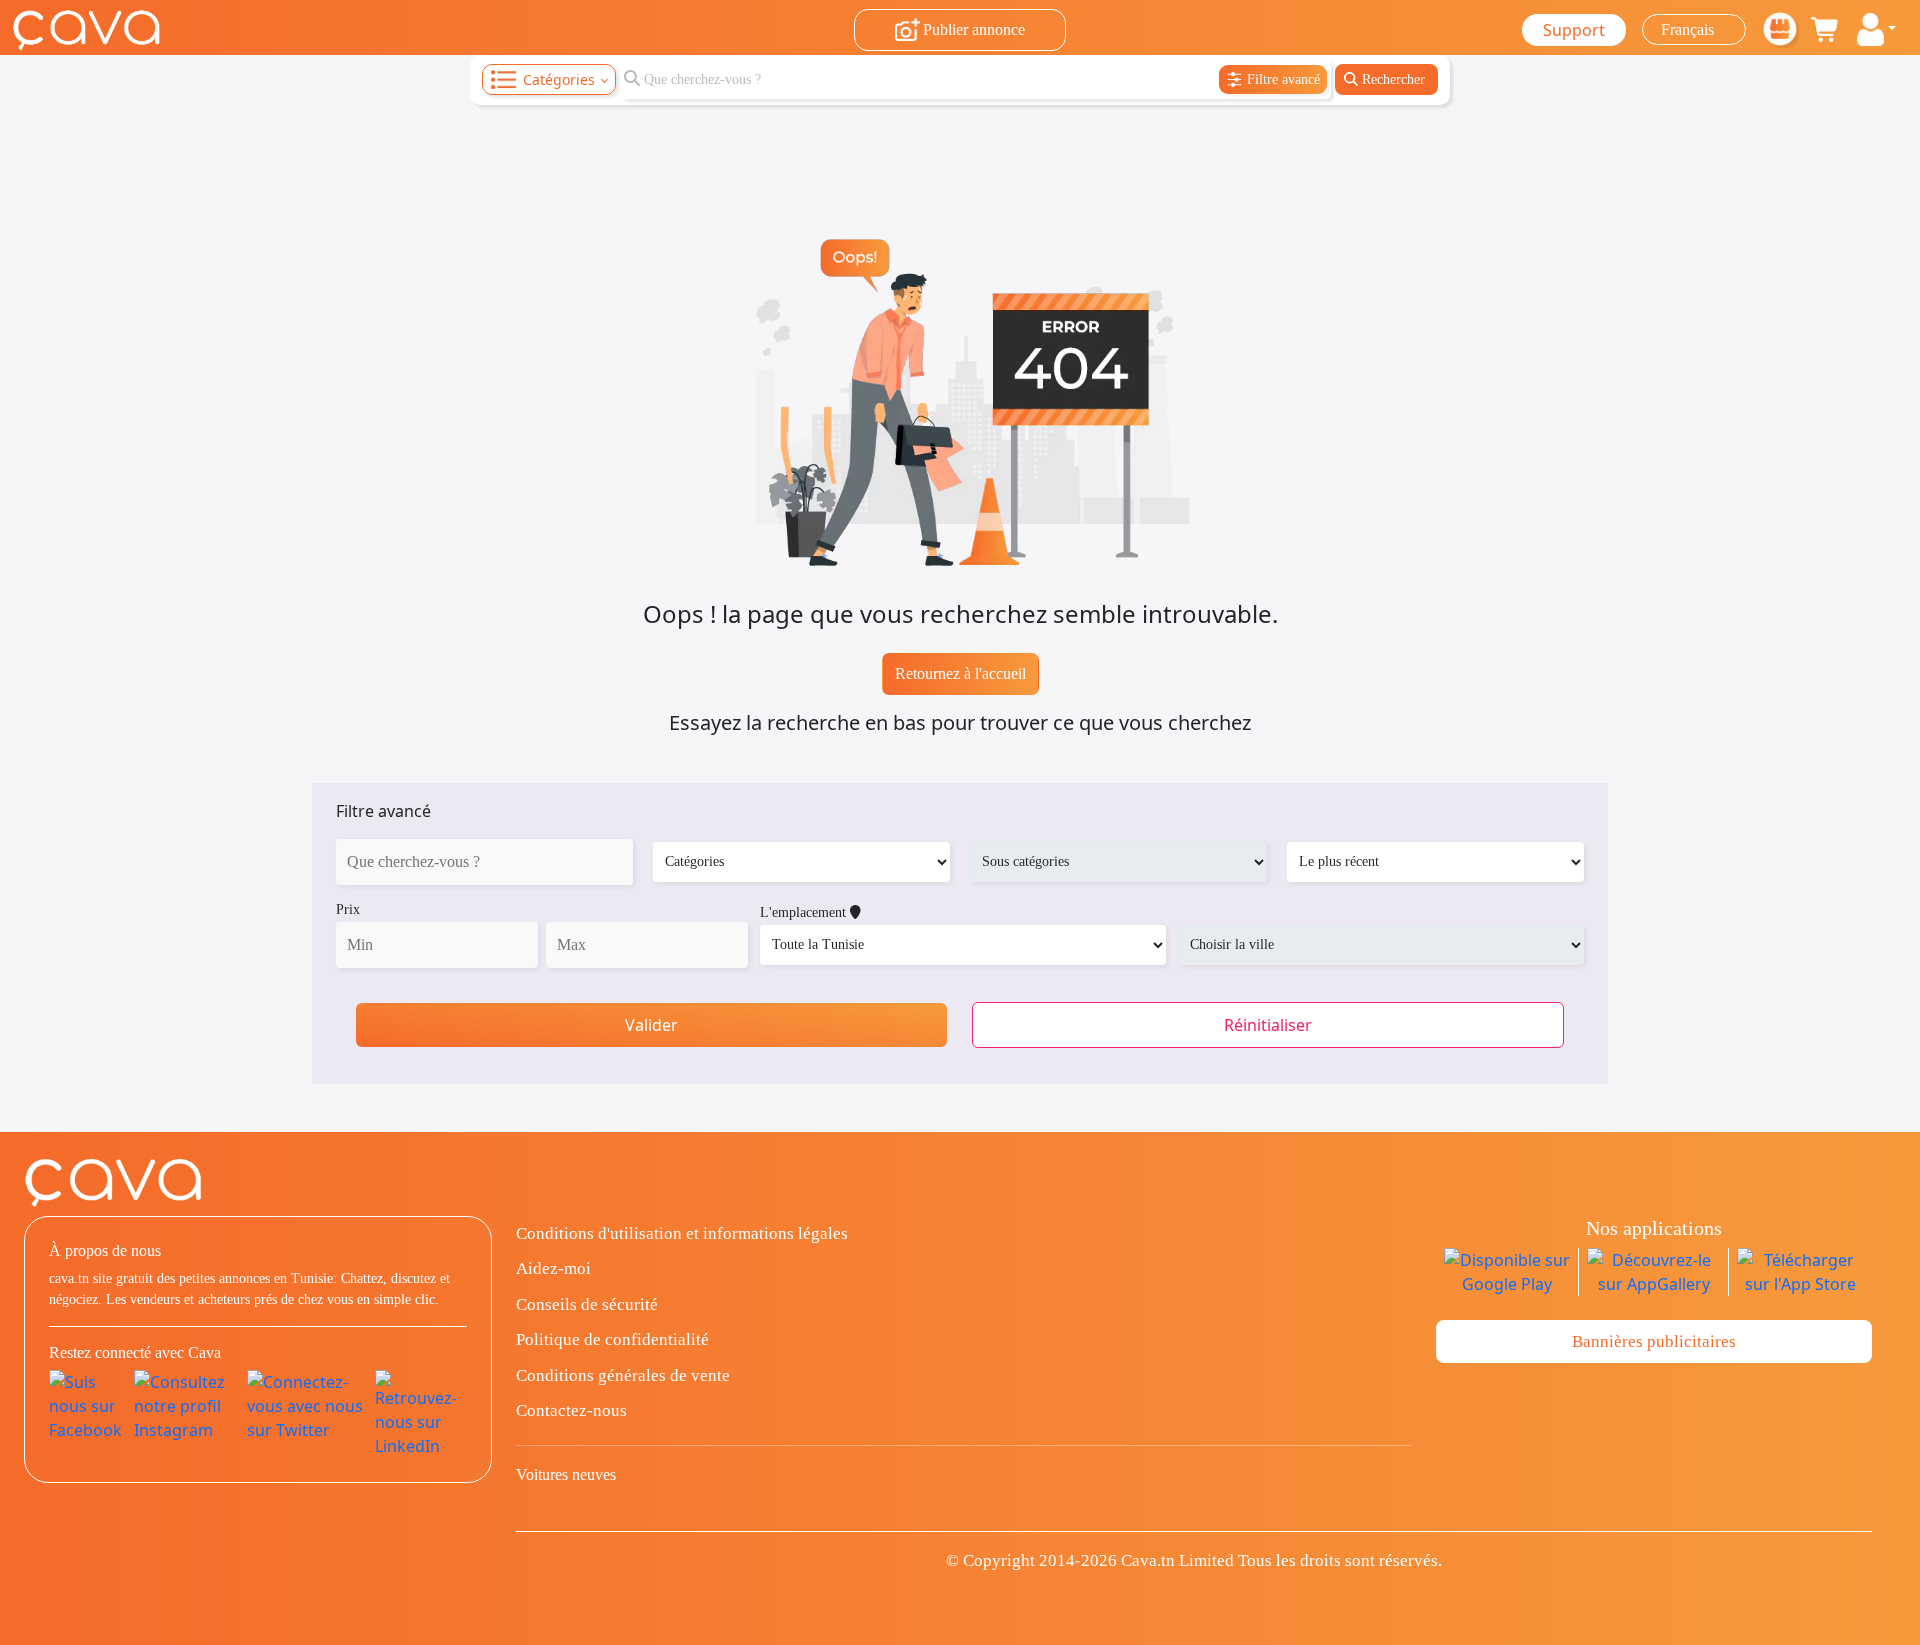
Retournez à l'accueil (960, 673)
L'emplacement (805, 912)
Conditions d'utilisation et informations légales (682, 1233)
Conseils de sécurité (587, 1304)
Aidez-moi (553, 1268)
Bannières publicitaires (1654, 1341)
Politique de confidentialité (612, 1339)
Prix (348, 909)
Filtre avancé (383, 811)
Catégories (559, 79)
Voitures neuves (566, 1474)
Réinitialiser (1268, 1025)
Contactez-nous (571, 1410)
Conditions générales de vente (623, 1375)
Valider (651, 1025)
